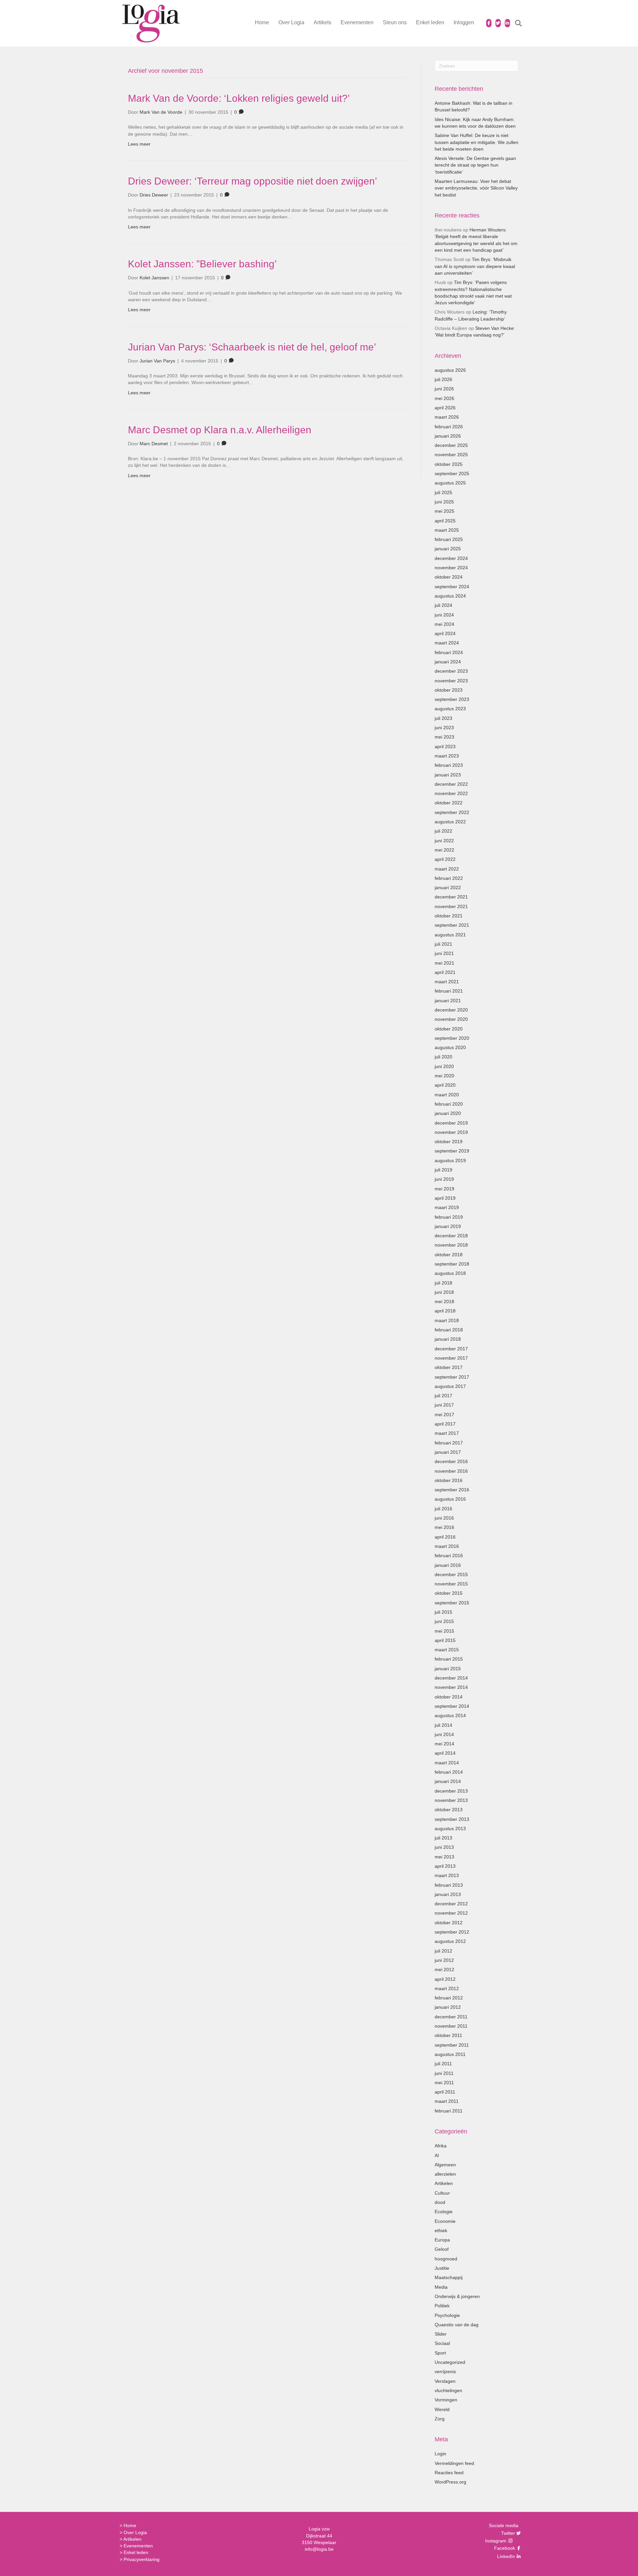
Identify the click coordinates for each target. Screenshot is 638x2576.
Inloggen (464, 22)
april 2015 (445, 1640)
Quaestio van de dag (457, 2325)
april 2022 (445, 859)
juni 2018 (444, 1292)
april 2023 (445, 746)
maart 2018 (447, 1320)
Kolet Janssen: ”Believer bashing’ (202, 264)
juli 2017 (443, 1396)
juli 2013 (443, 1838)
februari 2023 (449, 765)
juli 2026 (443, 379)
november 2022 (451, 793)
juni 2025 (444, 502)
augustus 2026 (450, 370)
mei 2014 (444, 1744)
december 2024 (451, 558)
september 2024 (452, 587)
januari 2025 (448, 549)
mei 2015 (444, 1631)
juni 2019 (444, 1179)
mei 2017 (444, 1415)
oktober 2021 (449, 916)
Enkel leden (430, 22)
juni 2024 (444, 615)
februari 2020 (449, 1104)
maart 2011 (447, 2101)
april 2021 (445, 972)
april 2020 (445, 1085)
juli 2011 (443, 2064)
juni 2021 (444, 953)
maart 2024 (447, 643)
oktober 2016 (449, 1480)
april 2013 (445, 1866)
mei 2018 (444, 1301)
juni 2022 (444, 841)
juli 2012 (443, 1951)
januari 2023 (448, 775)
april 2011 (445, 2092)
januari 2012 (448, 2007)
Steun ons (395, 22)
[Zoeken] (514, 23)
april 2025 (445, 521)
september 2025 (452, 474)
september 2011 (452, 2045)
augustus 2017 (450, 1386)
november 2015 (451, 1584)
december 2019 (451, 1123)
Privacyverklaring (142, 2559)
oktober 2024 (449, 577)
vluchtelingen (448, 2390)
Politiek (442, 2306)
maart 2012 (447, 1988)
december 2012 (451, 1904)
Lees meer (139, 144)
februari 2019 (449, 1217)
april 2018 (445, 1311)
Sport (440, 2353)
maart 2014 (447, 1763)
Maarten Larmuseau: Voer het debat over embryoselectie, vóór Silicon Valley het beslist (476, 188)
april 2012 (445, 1979)
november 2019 (451, 1132)
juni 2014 (444, 1734)
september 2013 (452, 1819)
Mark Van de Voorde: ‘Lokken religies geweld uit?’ (239, 98)
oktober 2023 (449, 690)
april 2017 (445, 1424)
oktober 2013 (449, 1810)
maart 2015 (447, 1650)
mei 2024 (444, 624)
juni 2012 (444, 1960)
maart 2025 (447, 530)
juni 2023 (444, 728)
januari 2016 (448, 1565)
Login (440, 2454)
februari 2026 (449, 427)
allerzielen (445, 2174)
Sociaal (442, 2343)
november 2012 (451, 1913)
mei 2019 (444, 1189)
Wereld (442, 2409)
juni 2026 (444, 389)
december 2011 (451, 2017)
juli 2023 (443, 718)
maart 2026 (447, 417)
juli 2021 (443, 944)
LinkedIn (505, 2556)
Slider (441, 2334)
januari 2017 (448, 1452)
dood (440, 2202)
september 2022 (452, 812)
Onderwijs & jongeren (457, 2296)
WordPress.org (450, 2482)
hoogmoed (446, 2259)
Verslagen (445, 2381)
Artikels (322, 22)
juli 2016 (443, 1509)
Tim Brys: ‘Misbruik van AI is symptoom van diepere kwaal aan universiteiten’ (475, 266)
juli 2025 (443, 492)
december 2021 (451, 897)
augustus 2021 (450, 935)
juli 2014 (443, 1725)
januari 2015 (448, 1669)
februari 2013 (449, 1885)
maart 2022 (447, 869)
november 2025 (451, 455)
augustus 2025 (450, 483)
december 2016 (451, 1461)
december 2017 (451, 1349)
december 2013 (451, 1791)
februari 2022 (449, 878)
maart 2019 (447, 1207)
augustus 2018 (450, 1273)
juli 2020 (443, 1057)
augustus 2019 (450, 1160)
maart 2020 (447, 1095)
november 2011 (451, 2026)
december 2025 (451, 445)
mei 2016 (444, 1527)
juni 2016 (444, 1518)
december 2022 (451, 784)
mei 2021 (444, 963)
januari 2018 (448, 1339)
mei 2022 (444, 850)
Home (262, 22)
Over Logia (291, 22)
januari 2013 (448, 1894)
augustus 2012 (450, 1941)
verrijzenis (445, 2372)
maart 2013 (447, 1875)
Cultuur (442, 2193)
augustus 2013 (450, 1829)
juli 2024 (443, 605)
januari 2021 (448, 1001)
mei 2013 (444, 1857)
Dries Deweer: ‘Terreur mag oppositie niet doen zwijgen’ (253, 181)
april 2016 (445, 1537)
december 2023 (451, 671)
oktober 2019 (449, 1142)
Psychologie (447, 2315)
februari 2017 (449, 1443)
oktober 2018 (449, 1255)
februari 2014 (449, 1772)
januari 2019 (448, 1226)
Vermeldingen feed (454, 2463)
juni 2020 (444, 1066)
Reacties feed (449, 2473)
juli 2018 (443, 1283)
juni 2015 (444, 1621)
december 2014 (451, 1678)
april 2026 (445, 408)
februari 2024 (449, 652)
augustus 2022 (450, 822)
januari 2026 (448, 436)
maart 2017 (447, 1433)
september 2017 (452, 1377)
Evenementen (357, 22)
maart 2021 (447, 982)
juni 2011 (444, 2073)
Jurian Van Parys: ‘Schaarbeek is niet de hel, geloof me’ (252, 347)
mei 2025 (444, 511)
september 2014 (452, 1706)
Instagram (496, 2541)
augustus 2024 (450, 596)
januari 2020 (448, 1113)
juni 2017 (444, 1405)
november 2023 (451, 681)
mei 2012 (444, 1969)
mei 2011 (444, 2083)
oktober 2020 (449, 1029)
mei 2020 (444, 1076)
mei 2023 (444, 737)
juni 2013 (444, 1847)
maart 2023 (447, 756)
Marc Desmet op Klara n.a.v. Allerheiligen (220, 430)
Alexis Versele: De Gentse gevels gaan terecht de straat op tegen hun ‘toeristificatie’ (475, 165)
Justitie (442, 2268)
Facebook (504, 2548)
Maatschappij (449, 2277)
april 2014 (445, 1753)
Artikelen (444, 2183)
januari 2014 (448, 1781)
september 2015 (452, 1603)
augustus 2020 (450, 1047)
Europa (442, 2240)
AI (437, 2155)
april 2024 (445, 633)
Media (441, 2287)
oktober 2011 (448, 2035)
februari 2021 (449, 991)
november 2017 (451, 1358)
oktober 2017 (449, 1367)
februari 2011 (449, 2111)
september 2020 (452, 1038)
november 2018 (451, 1245)
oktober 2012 (449, 1923)
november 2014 (451, 1687)
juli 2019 (443, 1170)
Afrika (441, 2146)
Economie (445, 2221)
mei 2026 (444, 398)
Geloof (442, 2249)
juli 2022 (443, 831)
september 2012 (452, 1932)
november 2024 (451, 568)
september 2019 (452, 1151)
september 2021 (452, 925)
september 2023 (452, 699)
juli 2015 (443, 1612)
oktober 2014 (449, 1697)
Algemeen (445, 2165)
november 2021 (451, 906)
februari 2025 (449, 539)
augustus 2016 (450, 1499)
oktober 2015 (449, 1593)
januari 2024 (448, 662)
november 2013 (451, 1800)
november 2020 (451, 1019)
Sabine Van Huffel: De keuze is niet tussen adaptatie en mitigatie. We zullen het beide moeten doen (477, 142)
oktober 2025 (449, 464)
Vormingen (446, 2400)
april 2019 (445, 1198)
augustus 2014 (450, 1715)
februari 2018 (449, 1330)
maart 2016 (447, 1546)
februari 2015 (449, 1659)
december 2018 (451, 1236)
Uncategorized (450, 2362)
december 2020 (451, 1010)
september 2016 (452, 1490)
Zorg (440, 2419)
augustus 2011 (450, 2054)
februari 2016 (449, 1556)
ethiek (441, 2231)
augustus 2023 (450, 709)
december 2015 (451, 1574)
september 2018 (452, 1264)
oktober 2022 (449, 803)
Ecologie (444, 2212)
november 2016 (451, 1471)
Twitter (507, 2533)
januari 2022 (448, 887)
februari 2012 (449, 1998)
